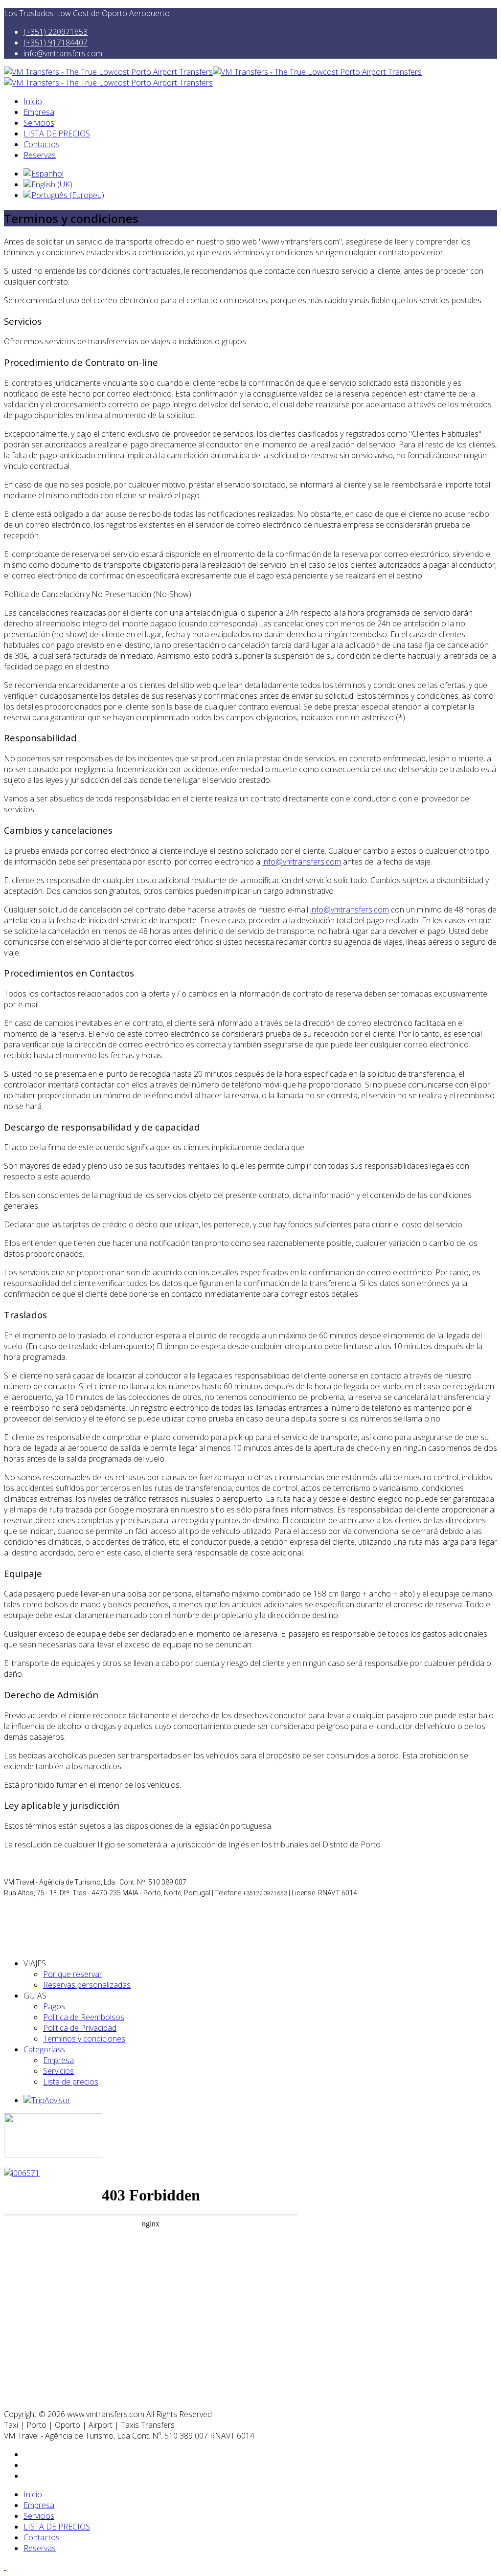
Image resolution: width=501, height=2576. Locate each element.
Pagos (54, 2006)
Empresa (39, 112)
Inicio (33, 101)
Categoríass (44, 2049)
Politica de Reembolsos (84, 2017)
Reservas (40, 155)
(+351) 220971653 (56, 32)
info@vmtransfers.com (63, 53)
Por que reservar (73, 1974)
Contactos (42, 144)
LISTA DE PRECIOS (57, 133)
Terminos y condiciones (84, 2039)
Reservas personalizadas (87, 1985)
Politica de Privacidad (80, 2028)
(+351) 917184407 (56, 43)
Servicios (39, 123)
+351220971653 (265, 1893)
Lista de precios (71, 2082)
